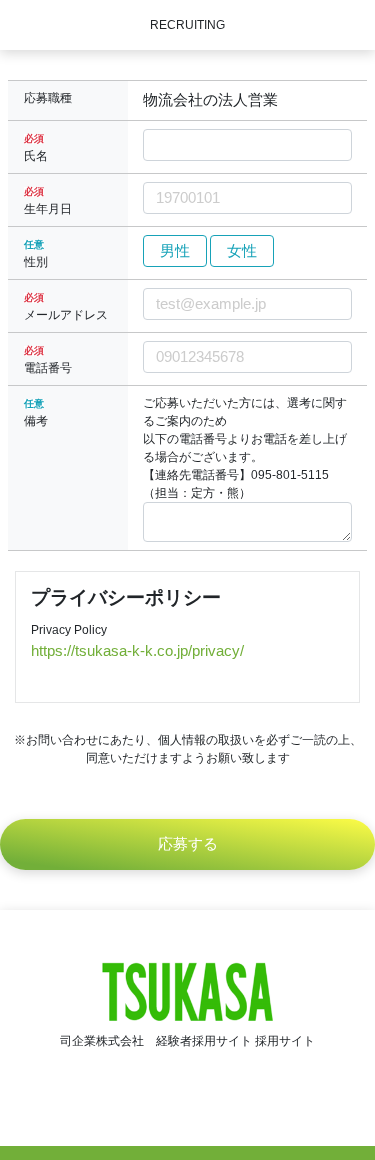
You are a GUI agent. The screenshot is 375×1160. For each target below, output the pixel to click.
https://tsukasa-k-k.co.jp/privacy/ (137, 650)
